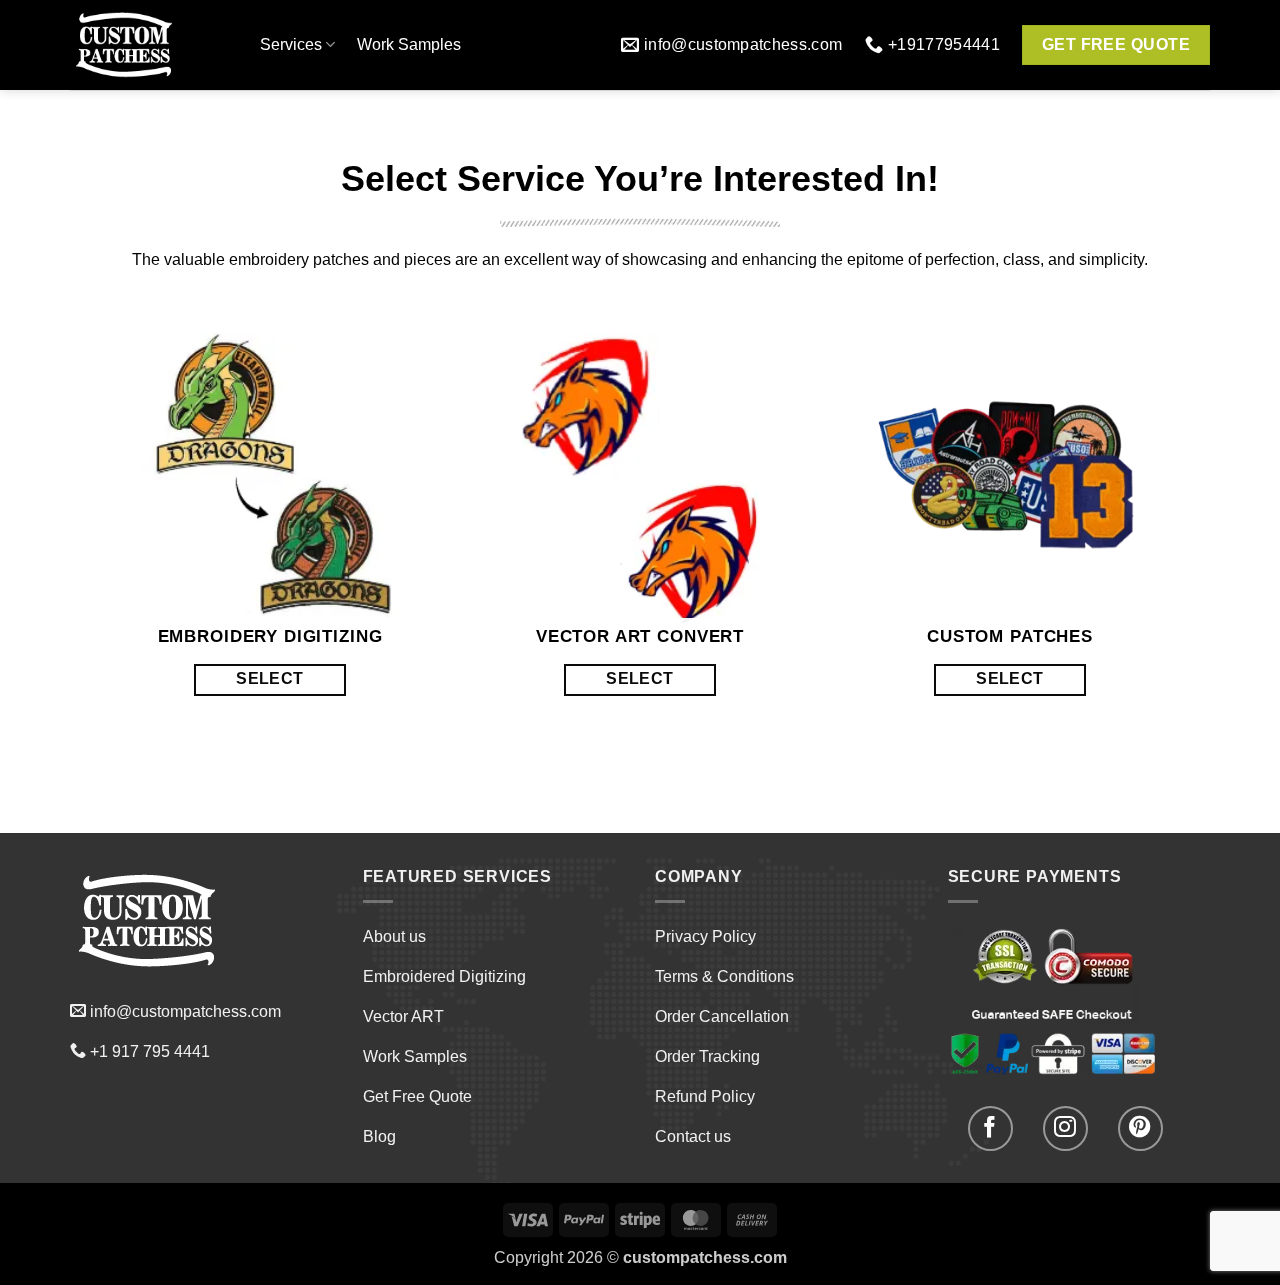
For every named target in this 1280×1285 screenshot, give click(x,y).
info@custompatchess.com (185, 1011)
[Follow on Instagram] (1065, 1128)
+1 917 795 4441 (150, 1051)
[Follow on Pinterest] (1140, 1128)
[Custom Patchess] (150, 45)
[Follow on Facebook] (990, 1128)
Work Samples (409, 44)
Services (291, 44)
